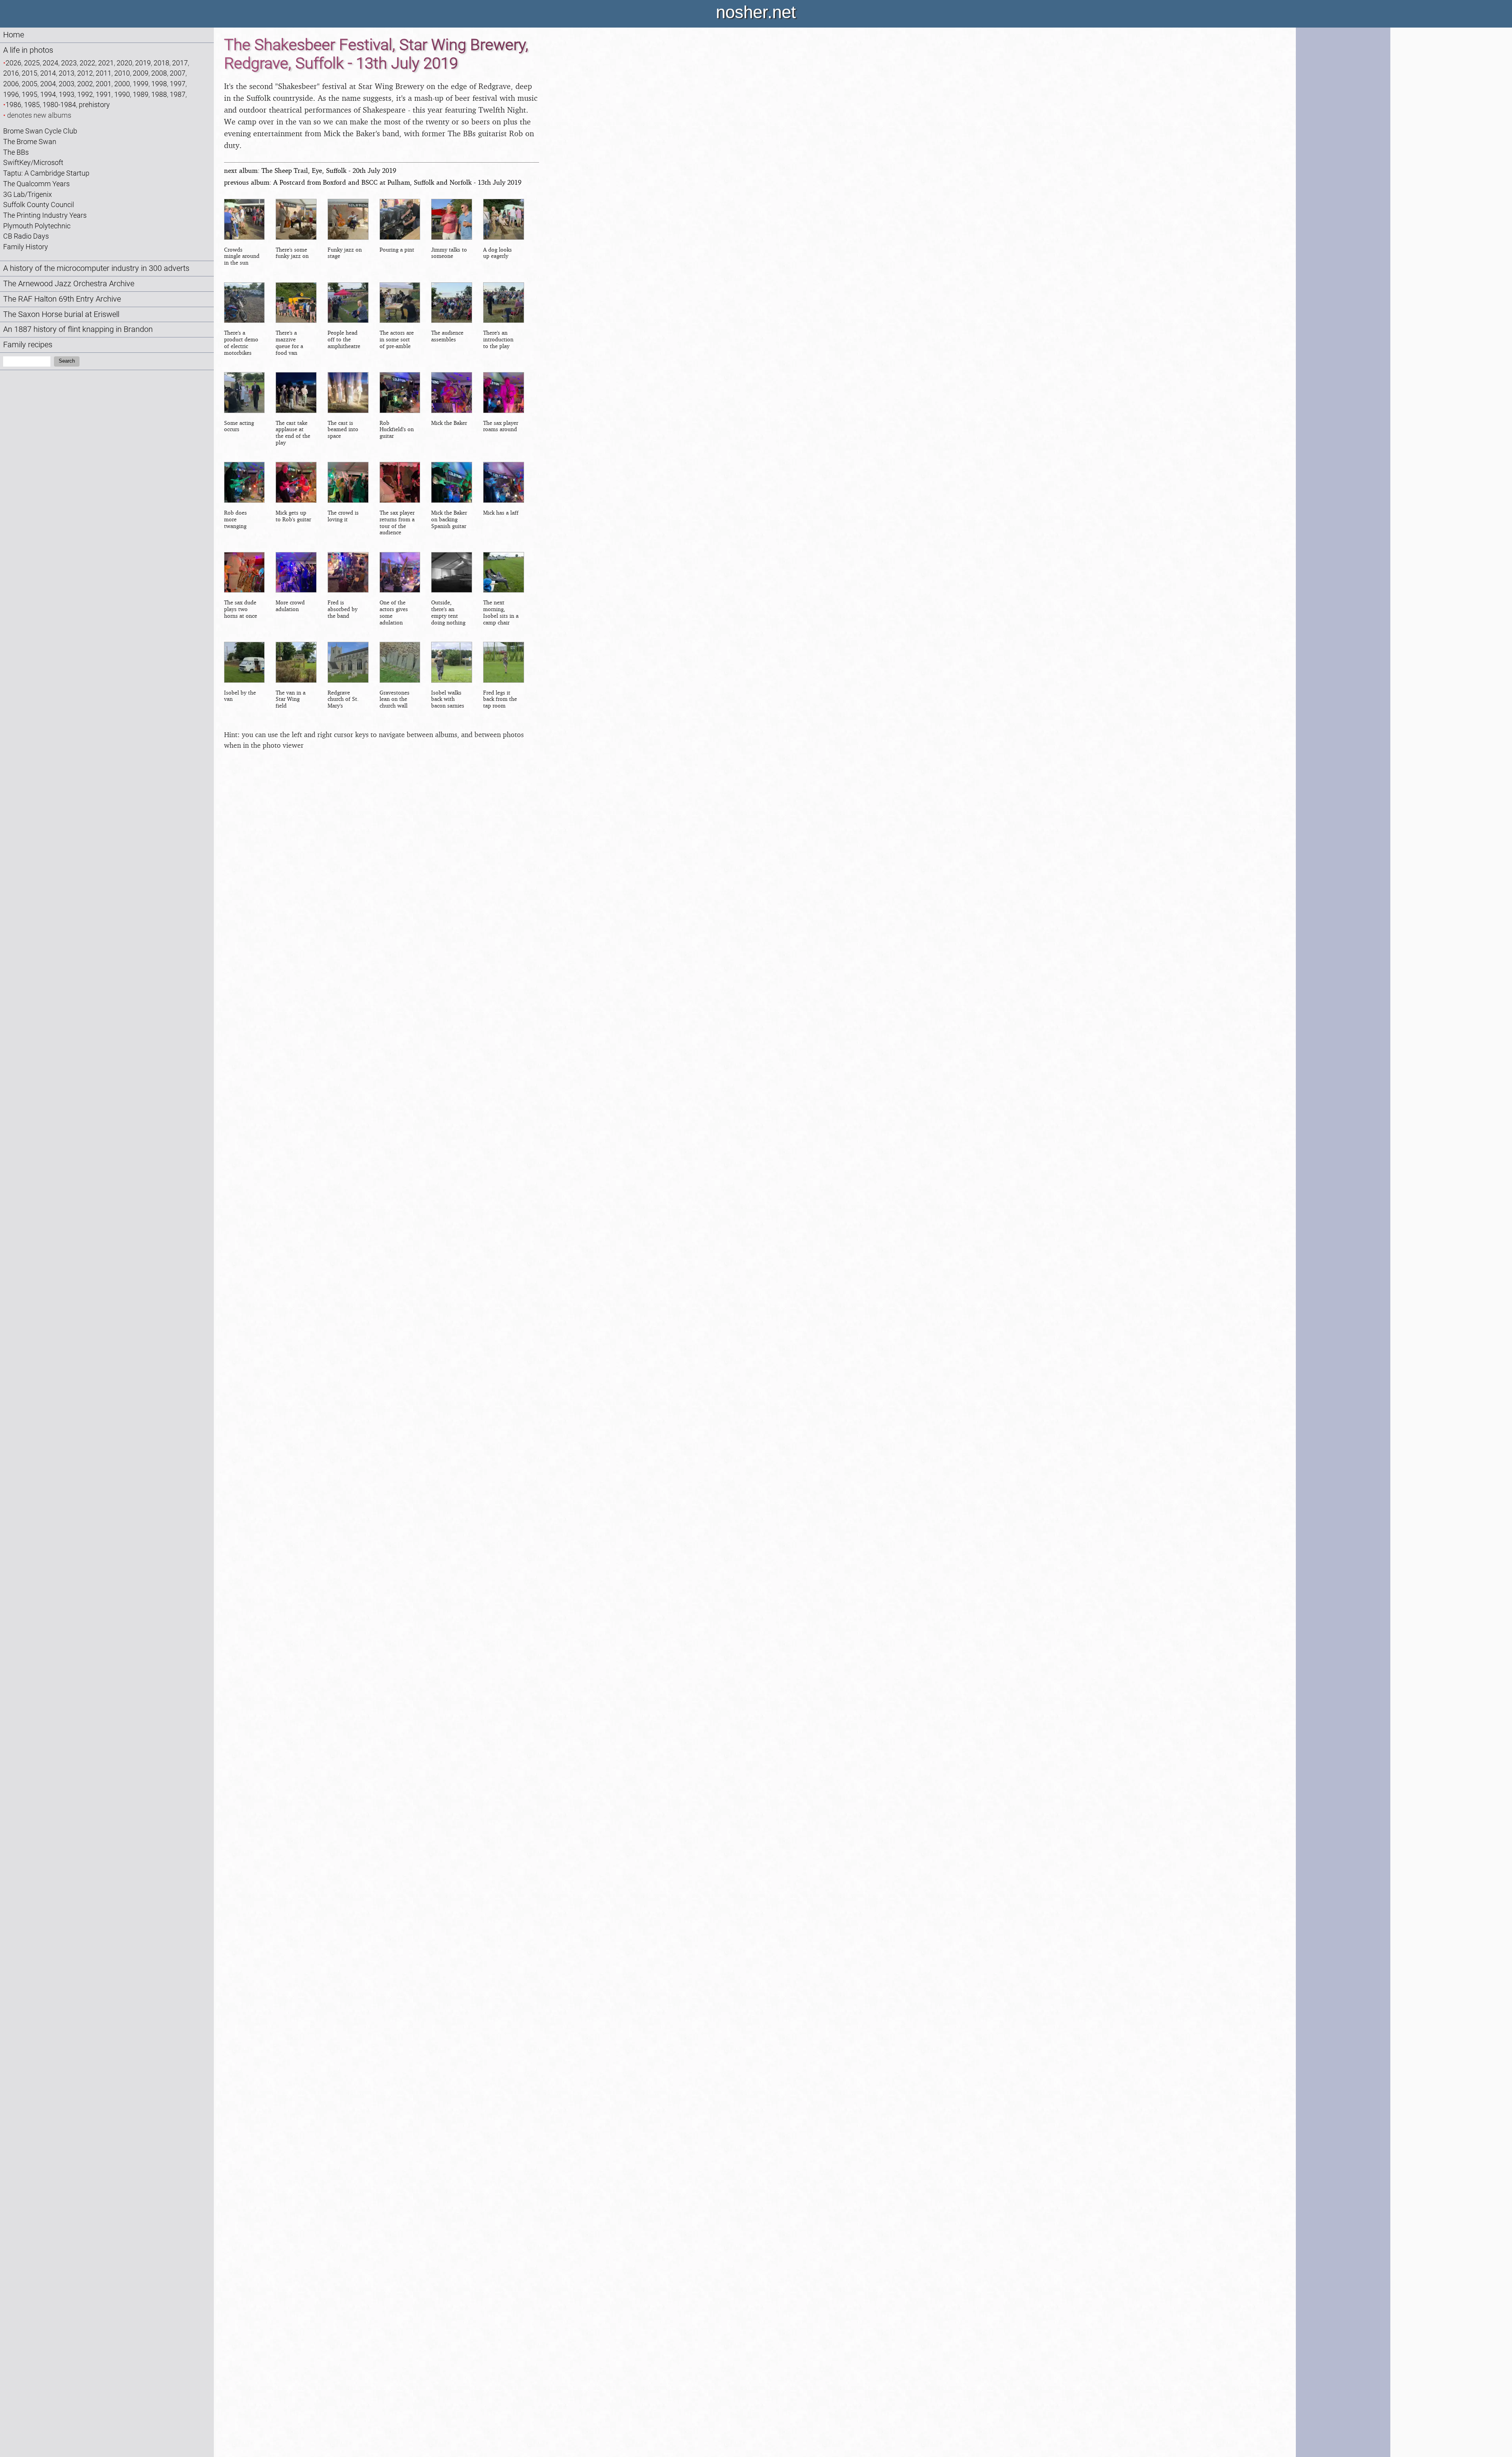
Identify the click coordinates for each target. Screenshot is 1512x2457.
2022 (87, 63)
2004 (48, 84)
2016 (11, 73)
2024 (50, 63)
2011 (104, 73)
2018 (161, 63)
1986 (13, 105)
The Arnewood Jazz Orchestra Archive (69, 284)
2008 (159, 73)
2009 (141, 73)
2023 (69, 63)
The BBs (16, 152)
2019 (143, 63)
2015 (30, 73)
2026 (13, 63)
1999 (141, 84)
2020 (124, 63)
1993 (67, 94)
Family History (26, 247)
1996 (11, 94)
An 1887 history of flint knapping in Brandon (78, 329)
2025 (32, 63)
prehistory (94, 105)
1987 (178, 94)
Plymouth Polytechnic (37, 226)
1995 (30, 94)
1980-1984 (59, 105)
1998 (159, 84)
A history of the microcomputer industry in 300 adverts (96, 268)
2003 (67, 84)
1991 (104, 94)
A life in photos (28, 50)
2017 (180, 63)
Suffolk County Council (39, 205)
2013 (67, 73)
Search (67, 361)
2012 (85, 73)
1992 (85, 94)
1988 (159, 94)
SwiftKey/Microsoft (33, 162)
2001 (104, 84)
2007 (178, 73)
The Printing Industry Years (45, 215)
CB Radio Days (26, 236)
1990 (122, 94)
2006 (11, 84)
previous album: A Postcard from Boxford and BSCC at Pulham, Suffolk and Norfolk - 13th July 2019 (373, 182)
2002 (85, 84)
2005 (30, 84)
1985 (32, 105)
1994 (48, 94)
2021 (106, 63)
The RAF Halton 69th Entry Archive (62, 299)
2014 (48, 73)
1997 (178, 84)
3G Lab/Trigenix (28, 194)
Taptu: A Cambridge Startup (46, 173)
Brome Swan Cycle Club (40, 131)
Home (14, 35)
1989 (141, 94)
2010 (122, 73)
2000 (122, 84)
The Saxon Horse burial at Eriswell (61, 314)
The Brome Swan (30, 142)
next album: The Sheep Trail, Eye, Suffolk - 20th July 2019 (310, 170)
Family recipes (28, 345)
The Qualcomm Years (36, 184)
